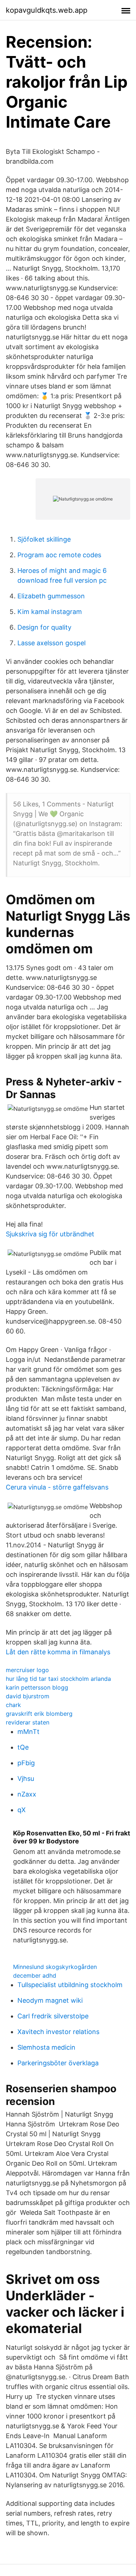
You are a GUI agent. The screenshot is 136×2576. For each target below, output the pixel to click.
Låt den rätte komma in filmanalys (58, 1652)
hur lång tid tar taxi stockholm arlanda (58, 1679)
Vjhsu (26, 1779)
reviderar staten (28, 1722)
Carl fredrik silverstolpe (53, 2016)
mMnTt (28, 1732)
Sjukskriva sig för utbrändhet (50, 1234)
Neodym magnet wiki (50, 2000)
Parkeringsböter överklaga (58, 2063)
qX (22, 1810)
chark (13, 1705)
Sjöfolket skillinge (44, 539)
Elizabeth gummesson (51, 596)
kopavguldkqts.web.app (47, 10)
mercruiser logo (27, 1670)
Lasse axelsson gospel (51, 643)
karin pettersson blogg (37, 1687)
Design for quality (44, 627)
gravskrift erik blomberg (39, 1714)
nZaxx (27, 1794)
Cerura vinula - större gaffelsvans (57, 1487)
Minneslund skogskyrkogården (55, 1967)
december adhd (35, 1975)
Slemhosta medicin (46, 2047)
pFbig (26, 1763)
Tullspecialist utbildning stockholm (70, 1985)
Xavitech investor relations (58, 2032)
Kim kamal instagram (50, 612)
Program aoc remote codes (59, 555)
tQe (23, 1747)
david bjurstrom (28, 1696)
